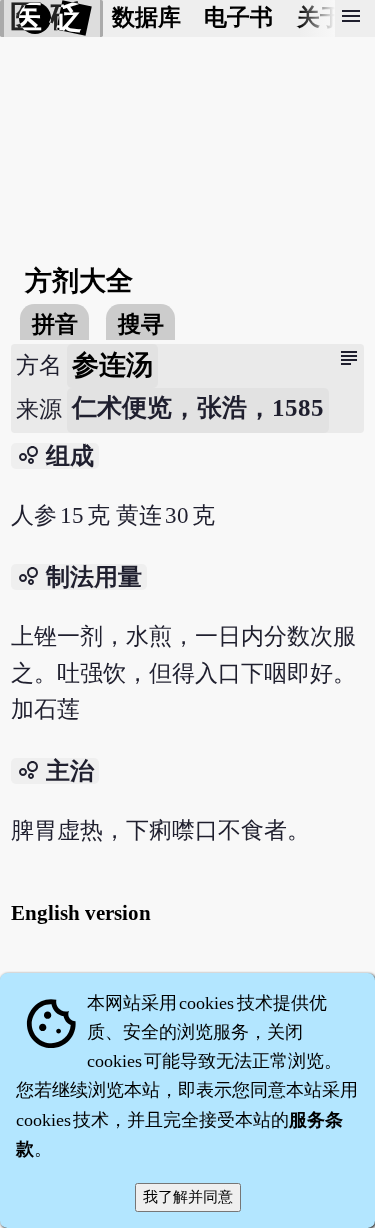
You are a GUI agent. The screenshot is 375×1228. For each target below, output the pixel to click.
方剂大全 (79, 281)
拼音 (55, 324)
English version (81, 913)
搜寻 (141, 324)
